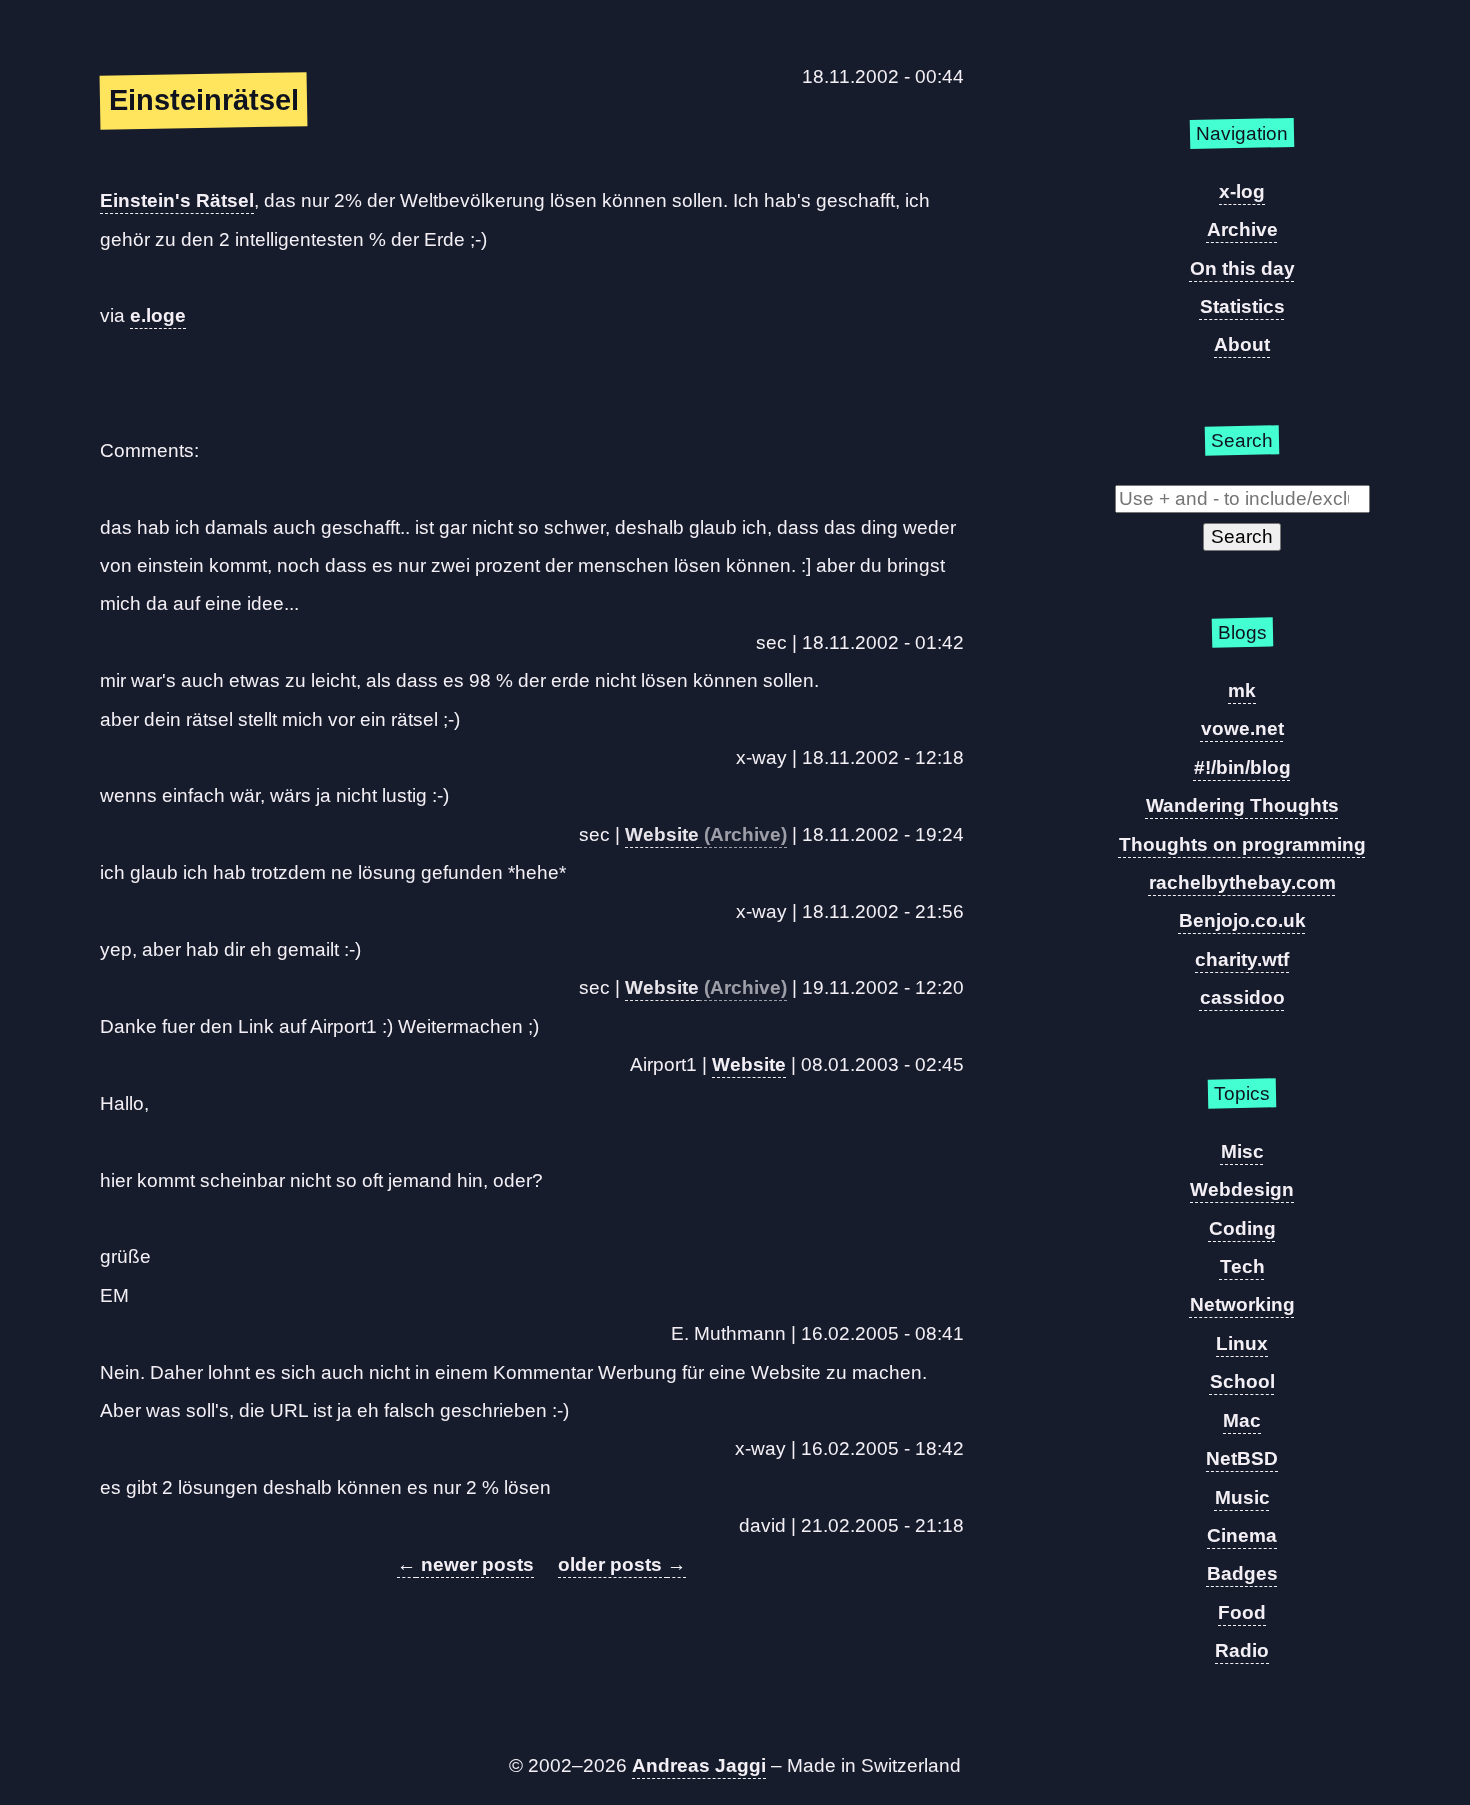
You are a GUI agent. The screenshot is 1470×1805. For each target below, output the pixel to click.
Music (1242, 1497)
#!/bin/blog (1242, 767)
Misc (1242, 1151)
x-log (1242, 191)
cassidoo (1242, 997)
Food (1242, 1612)
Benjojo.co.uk (1242, 920)
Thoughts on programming (1242, 844)
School (1242, 1381)
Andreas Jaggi (699, 1765)
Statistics (1242, 306)
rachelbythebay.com (1242, 882)
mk (1242, 690)
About (1242, 344)
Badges (1242, 1573)
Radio (1242, 1650)
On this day (1242, 268)
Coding (1242, 1228)
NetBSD (1242, 1458)
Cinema (1242, 1535)
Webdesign (1242, 1189)
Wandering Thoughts (1242, 805)
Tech (1242, 1266)
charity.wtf (1242, 959)
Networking (1242, 1304)
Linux (1242, 1343)
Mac (1242, 1420)
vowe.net (1242, 728)
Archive (1242, 229)
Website (662, 834)
